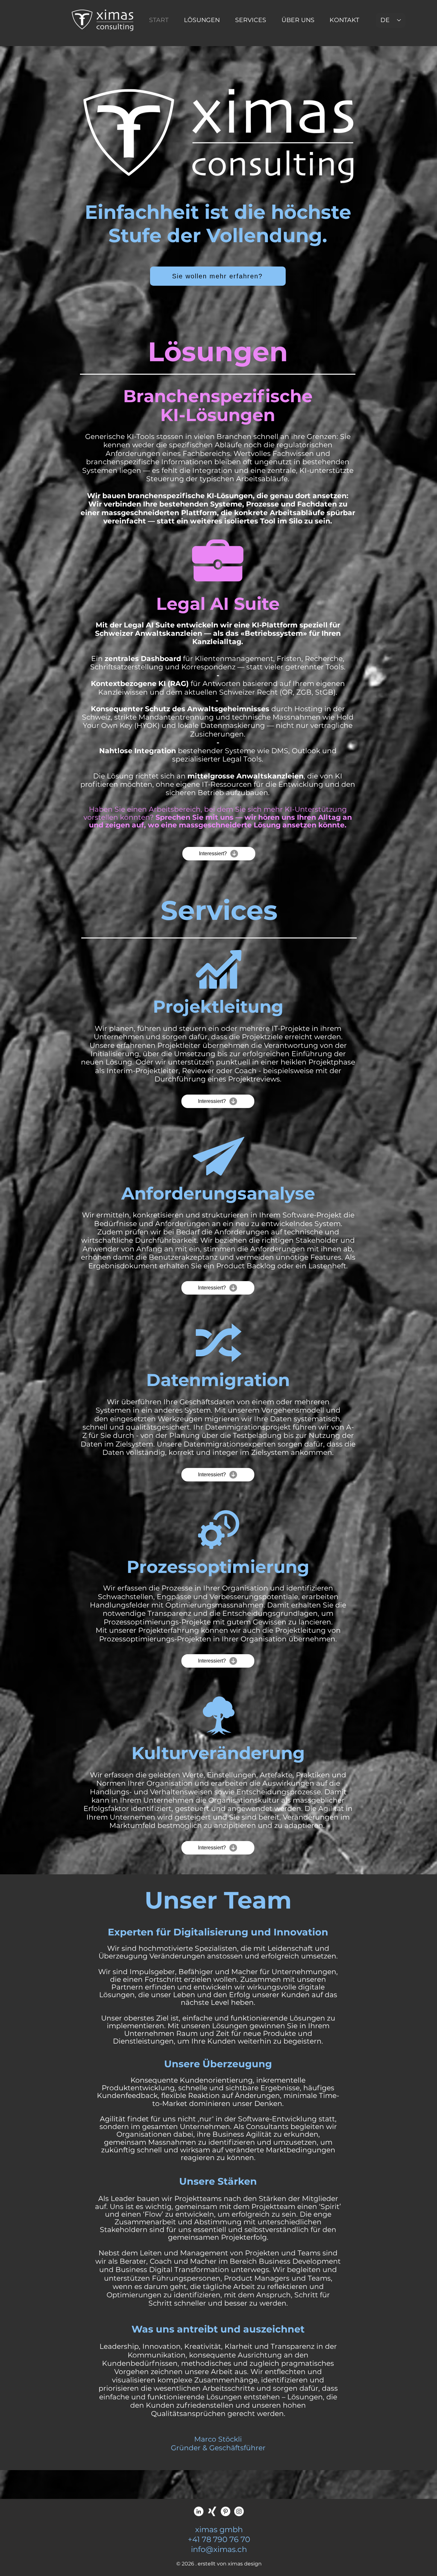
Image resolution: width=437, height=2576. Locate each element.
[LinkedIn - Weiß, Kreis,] (199, 2511)
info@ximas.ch (219, 2549)
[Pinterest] (226, 2511)
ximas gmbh (219, 2529)
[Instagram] (239, 2511)
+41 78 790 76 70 (219, 2539)
